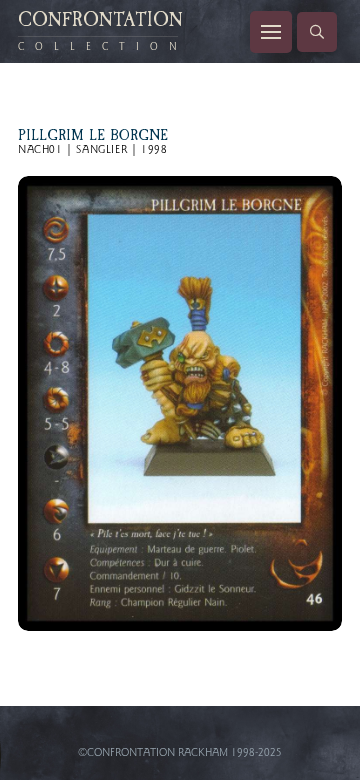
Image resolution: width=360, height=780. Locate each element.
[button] (271, 32)
